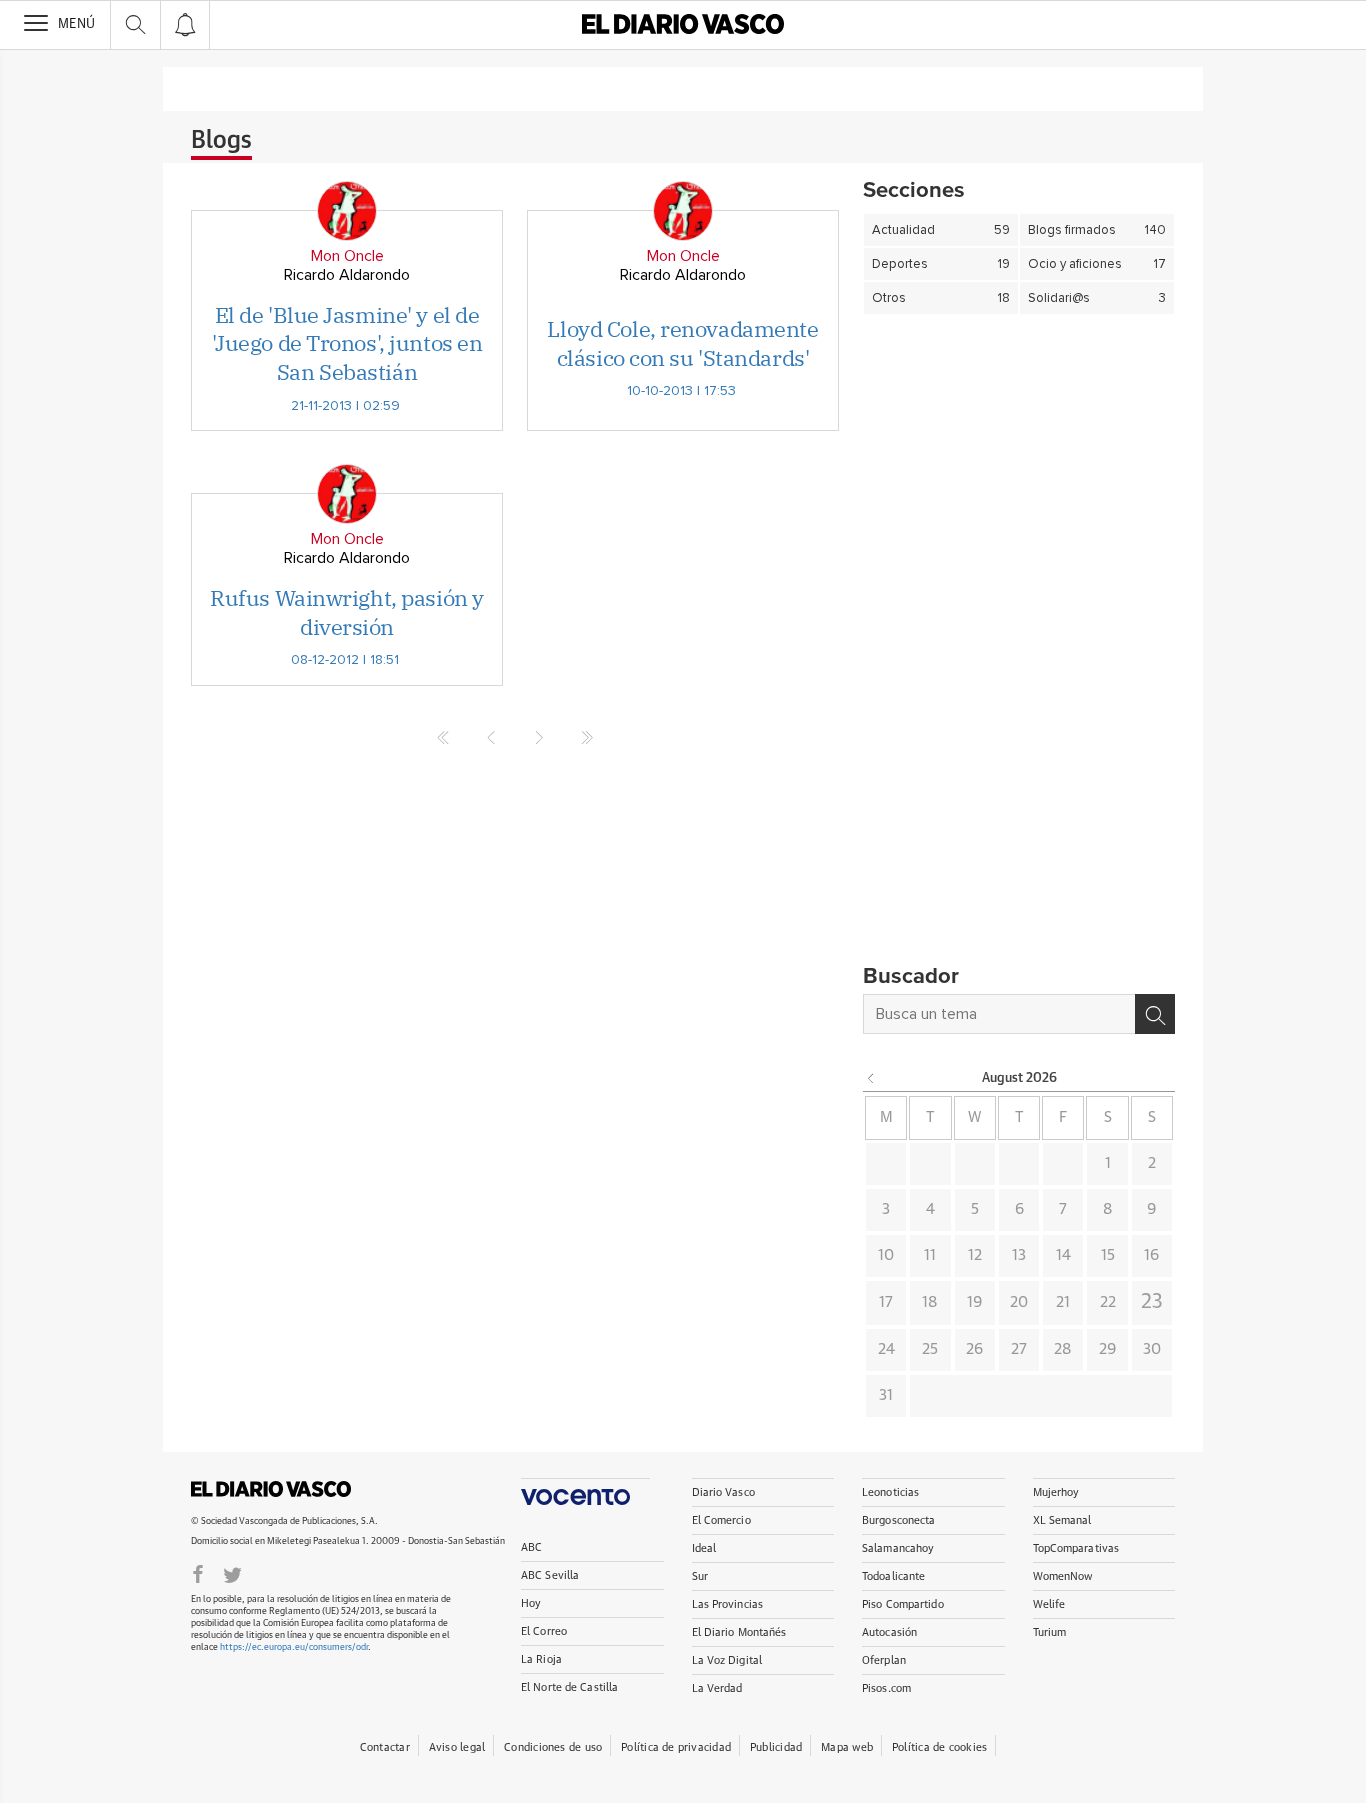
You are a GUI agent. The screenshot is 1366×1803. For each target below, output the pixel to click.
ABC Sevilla (550, 1575)
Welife (1049, 1604)
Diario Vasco (723, 1492)
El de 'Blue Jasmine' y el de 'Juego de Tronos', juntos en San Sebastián (347, 343)
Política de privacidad (676, 1747)
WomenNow (1063, 1576)
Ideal (704, 1548)
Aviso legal (457, 1747)
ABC (531, 1547)
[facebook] (198, 1573)
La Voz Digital (727, 1660)
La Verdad (717, 1688)
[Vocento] (585, 1491)
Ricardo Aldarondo (347, 275)
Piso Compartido (903, 1604)
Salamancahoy (898, 1548)
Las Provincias (728, 1604)
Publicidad (776, 1747)
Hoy (531, 1603)
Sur (700, 1576)
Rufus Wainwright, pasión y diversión (347, 612)
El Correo (544, 1631)
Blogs (221, 141)
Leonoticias (890, 1492)
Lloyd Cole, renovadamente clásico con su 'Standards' (682, 343)
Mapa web (847, 1747)
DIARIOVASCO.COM (271, 1489)
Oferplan (884, 1660)
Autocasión (889, 1632)
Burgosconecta (898, 1520)
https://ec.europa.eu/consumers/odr (294, 1647)
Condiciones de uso (553, 1747)
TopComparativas (1076, 1548)
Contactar (385, 1747)
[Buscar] (1155, 1014)
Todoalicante (893, 1576)
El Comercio (721, 1520)
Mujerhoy (1056, 1492)
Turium (1050, 1632)
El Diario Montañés (739, 1632)
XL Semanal (1062, 1520)
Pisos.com (886, 1688)
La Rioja (541, 1659)
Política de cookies (939, 1747)
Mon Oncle (347, 256)
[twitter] (232, 1573)
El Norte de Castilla (569, 1687)
